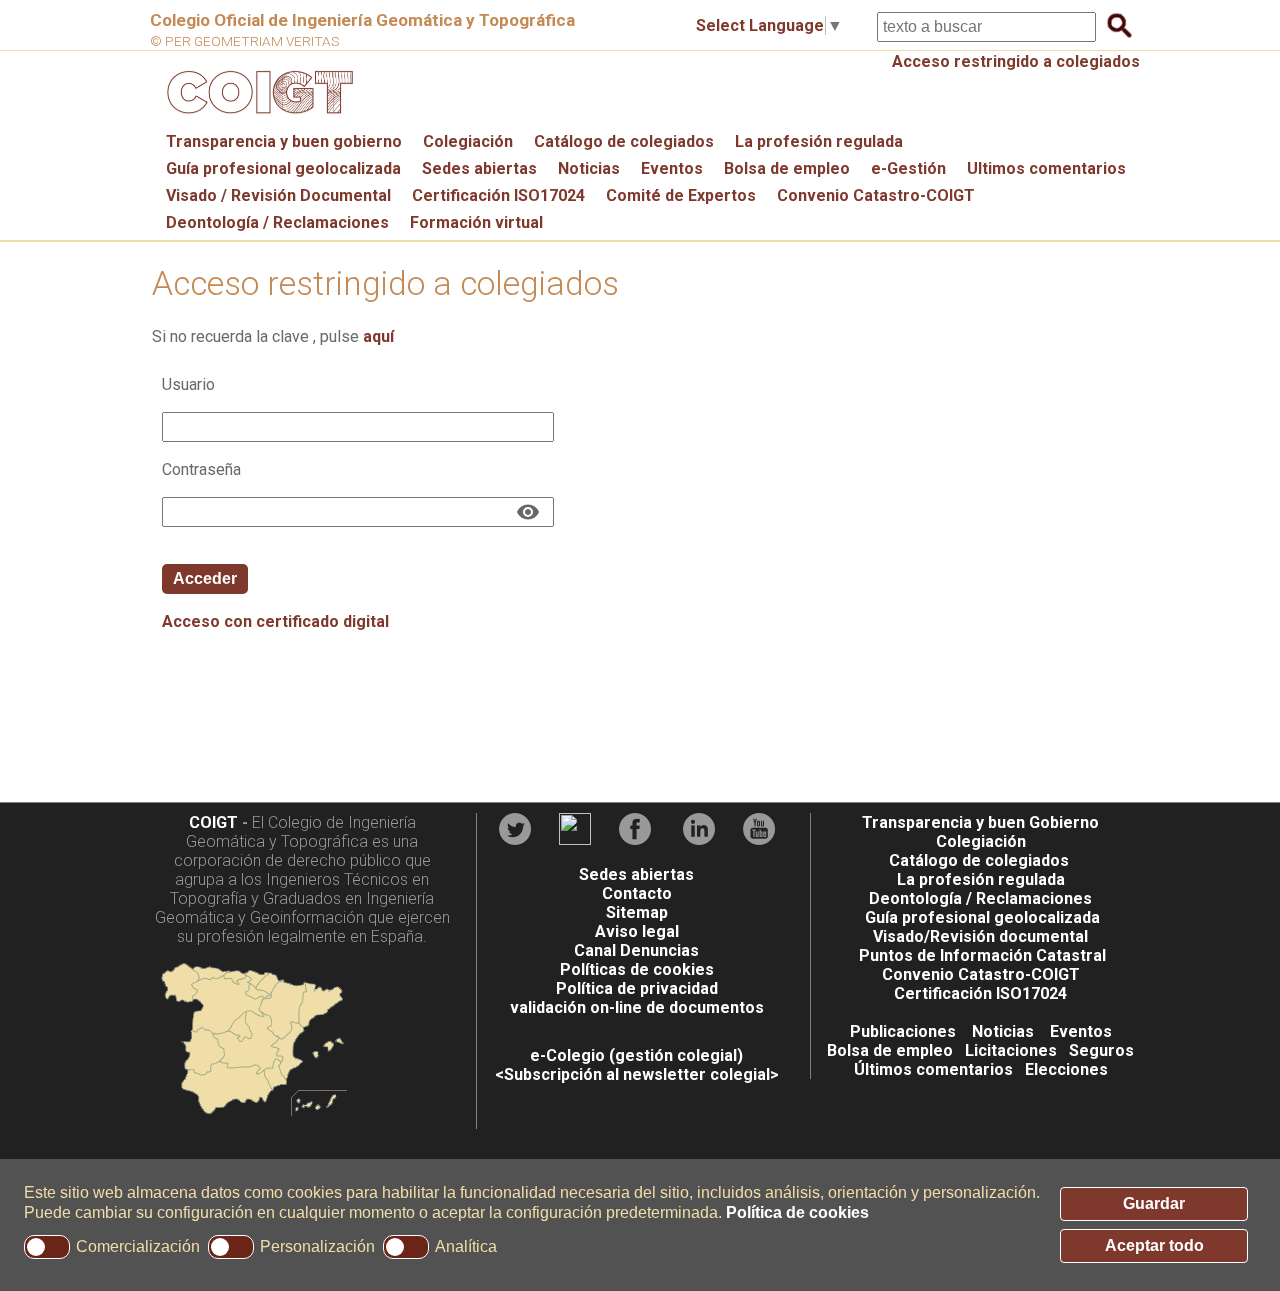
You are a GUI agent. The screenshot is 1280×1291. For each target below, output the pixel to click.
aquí (378, 336)
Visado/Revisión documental (980, 936)
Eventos (672, 168)
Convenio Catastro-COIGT (876, 195)
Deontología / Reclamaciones (277, 222)
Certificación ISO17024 (498, 195)
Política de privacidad (637, 988)
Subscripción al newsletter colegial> (641, 1074)
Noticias (589, 168)
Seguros (1101, 1050)
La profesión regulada (819, 141)
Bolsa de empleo (787, 168)
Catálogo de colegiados (624, 141)
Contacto (637, 893)
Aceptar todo (1154, 1245)
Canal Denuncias (636, 950)
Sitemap (637, 912)
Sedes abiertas (479, 168)
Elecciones (1066, 1069)
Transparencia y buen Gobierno (980, 822)
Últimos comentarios (933, 1069)
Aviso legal (637, 931)
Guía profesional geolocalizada (283, 168)
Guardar (1154, 1203)
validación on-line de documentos (637, 1007)
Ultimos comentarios (1046, 168)
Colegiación (468, 141)
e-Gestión (908, 168)
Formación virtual (476, 222)
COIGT (213, 822)
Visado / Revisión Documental (278, 195)
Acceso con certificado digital (275, 621)
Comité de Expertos (681, 195)
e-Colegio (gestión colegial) (636, 1055)
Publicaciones (903, 1031)
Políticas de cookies (637, 969)
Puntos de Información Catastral (982, 955)
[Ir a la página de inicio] (257, 118)
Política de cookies (797, 1212)
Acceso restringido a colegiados (1016, 61)
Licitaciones (1011, 1050)
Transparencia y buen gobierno (284, 141)
